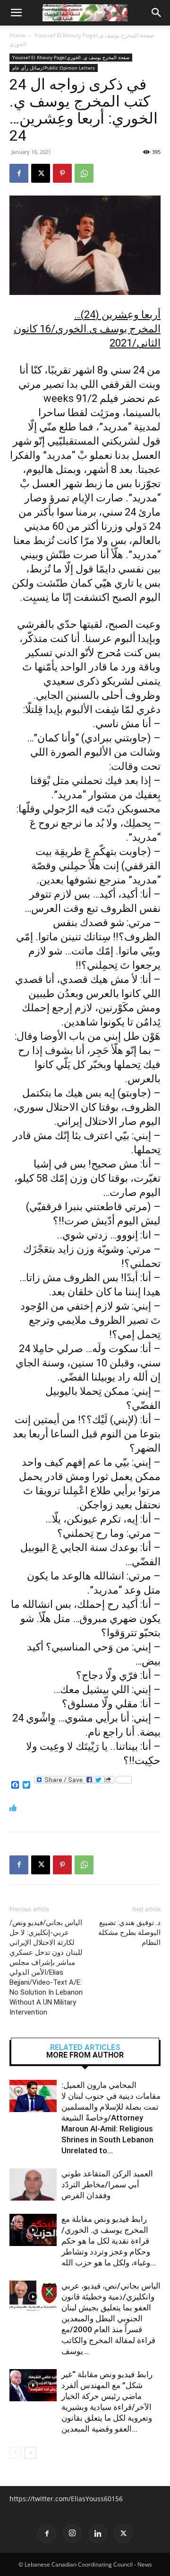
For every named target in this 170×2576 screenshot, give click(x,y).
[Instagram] (72, 2533)
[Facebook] (19, 173)
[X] (41, 173)
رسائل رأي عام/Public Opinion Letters (54, 68)
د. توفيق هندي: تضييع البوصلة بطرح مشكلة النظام (129, 1933)
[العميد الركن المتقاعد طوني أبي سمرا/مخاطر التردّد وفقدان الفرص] (33, 2185)
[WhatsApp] (84, 173)
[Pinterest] (62, 173)
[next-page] (30, 2453)
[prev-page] (15, 2453)
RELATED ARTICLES (85, 2048)
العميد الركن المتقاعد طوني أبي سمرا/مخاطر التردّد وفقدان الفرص (107, 2184)
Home (17, 35)
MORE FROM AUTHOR (85, 2055)
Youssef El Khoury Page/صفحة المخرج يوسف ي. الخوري (71, 57)
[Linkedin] (98, 2533)
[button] (16, 13)
